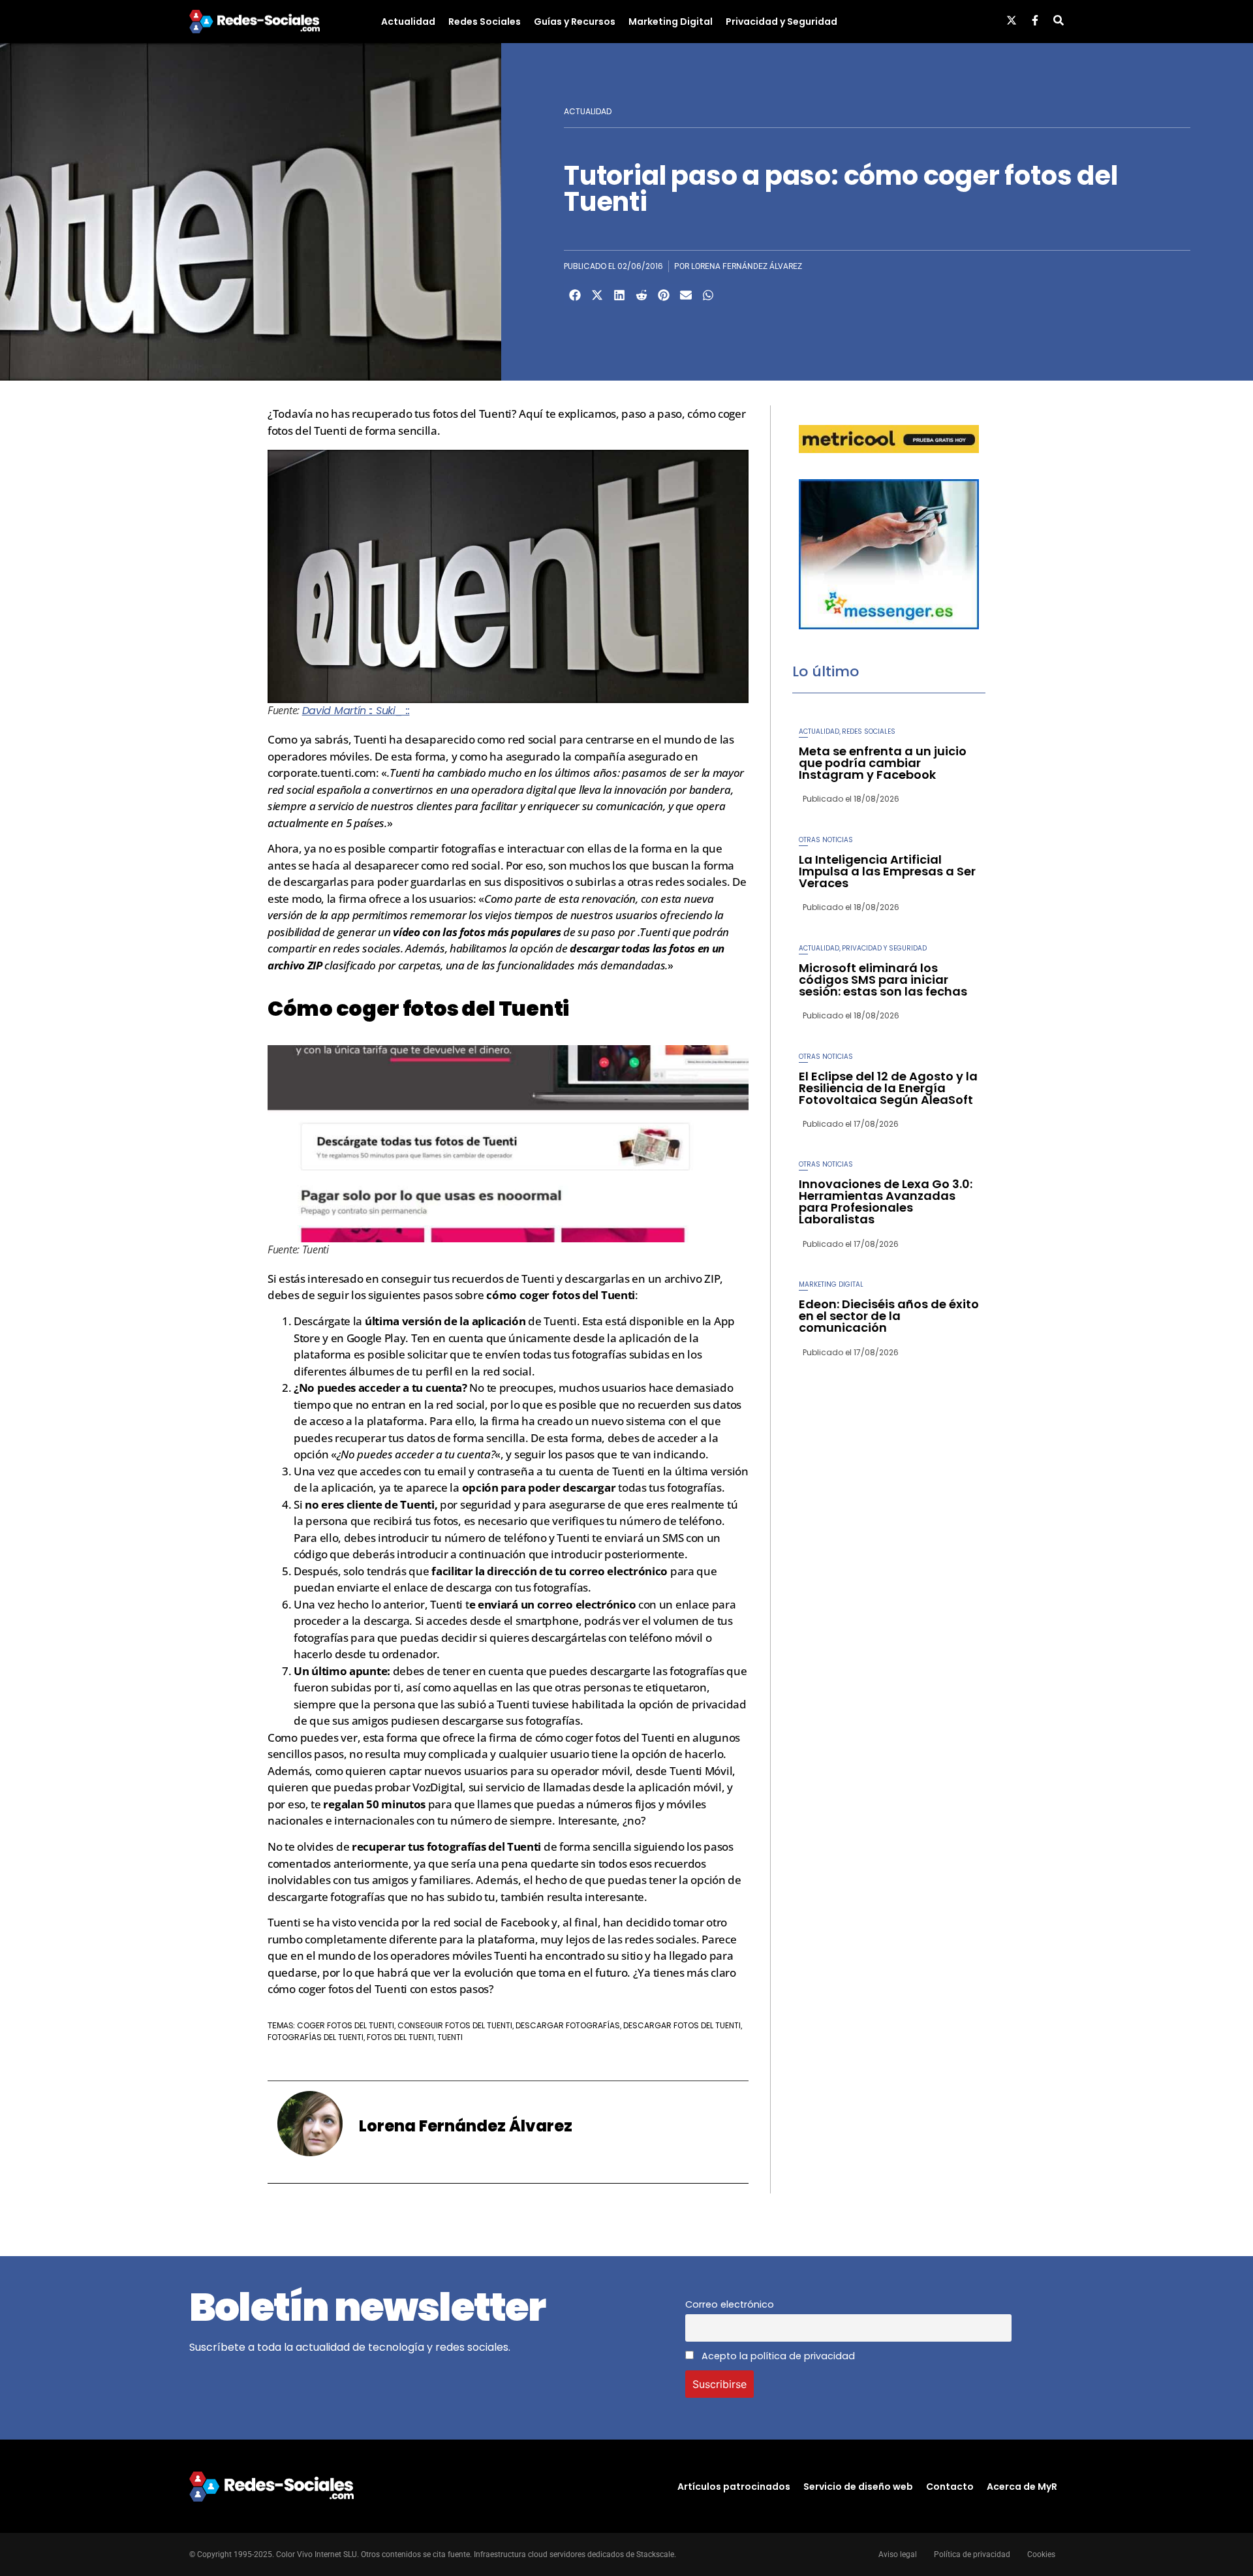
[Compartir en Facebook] (575, 295)
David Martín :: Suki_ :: (356, 711)
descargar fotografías (568, 2025)
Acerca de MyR (1022, 2487)
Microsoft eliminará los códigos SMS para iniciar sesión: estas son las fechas (883, 980)
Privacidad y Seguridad (781, 22)
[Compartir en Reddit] (642, 295)
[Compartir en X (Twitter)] (597, 295)
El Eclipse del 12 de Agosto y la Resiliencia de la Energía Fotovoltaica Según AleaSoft (888, 1088)
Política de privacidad (972, 2554)
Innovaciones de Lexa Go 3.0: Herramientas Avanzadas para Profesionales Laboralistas (886, 1202)
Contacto (950, 2487)
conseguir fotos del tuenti (455, 2025)
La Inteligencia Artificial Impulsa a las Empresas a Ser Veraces (887, 871)
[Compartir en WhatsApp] (708, 295)
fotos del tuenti (400, 2037)
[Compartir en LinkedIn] (619, 295)
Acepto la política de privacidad (777, 2356)
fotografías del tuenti (316, 2037)
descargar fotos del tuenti (682, 2025)
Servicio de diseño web (858, 2487)
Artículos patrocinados (734, 2487)
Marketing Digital (671, 22)
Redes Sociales (485, 22)
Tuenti (450, 2037)
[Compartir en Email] (686, 295)
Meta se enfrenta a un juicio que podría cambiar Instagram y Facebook (883, 763)
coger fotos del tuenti (346, 2025)
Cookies (1041, 2554)
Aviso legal (898, 2554)
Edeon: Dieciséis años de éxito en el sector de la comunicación (889, 1316)
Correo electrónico (730, 2304)
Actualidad (408, 22)
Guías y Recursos (575, 22)
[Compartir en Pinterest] (664, 295)
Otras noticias (826, 840)
